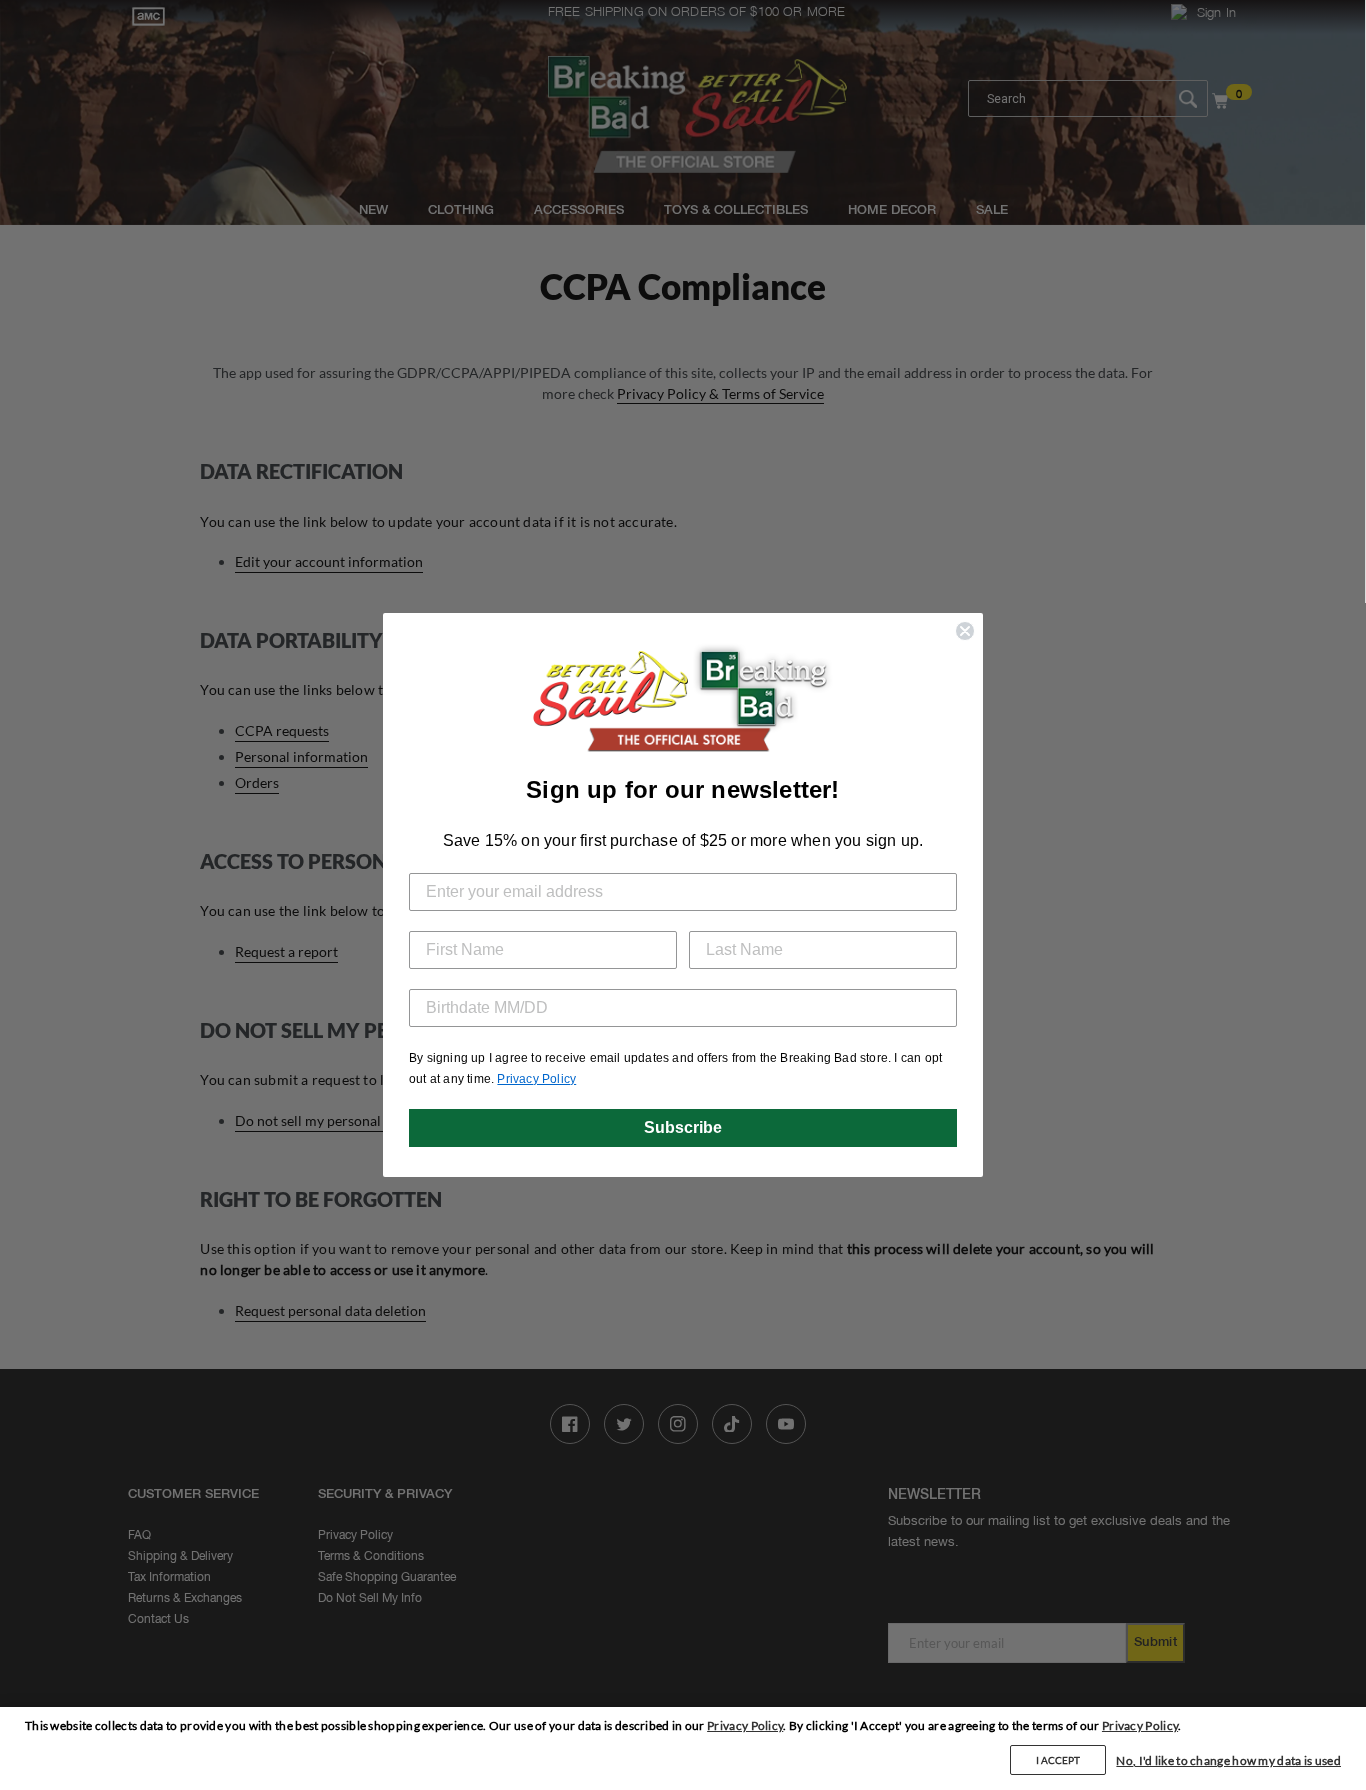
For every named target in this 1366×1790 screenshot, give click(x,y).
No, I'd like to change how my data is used (1228, 1760)
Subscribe (683, 1127)
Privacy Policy (745, 1725)
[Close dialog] (965, 631)
